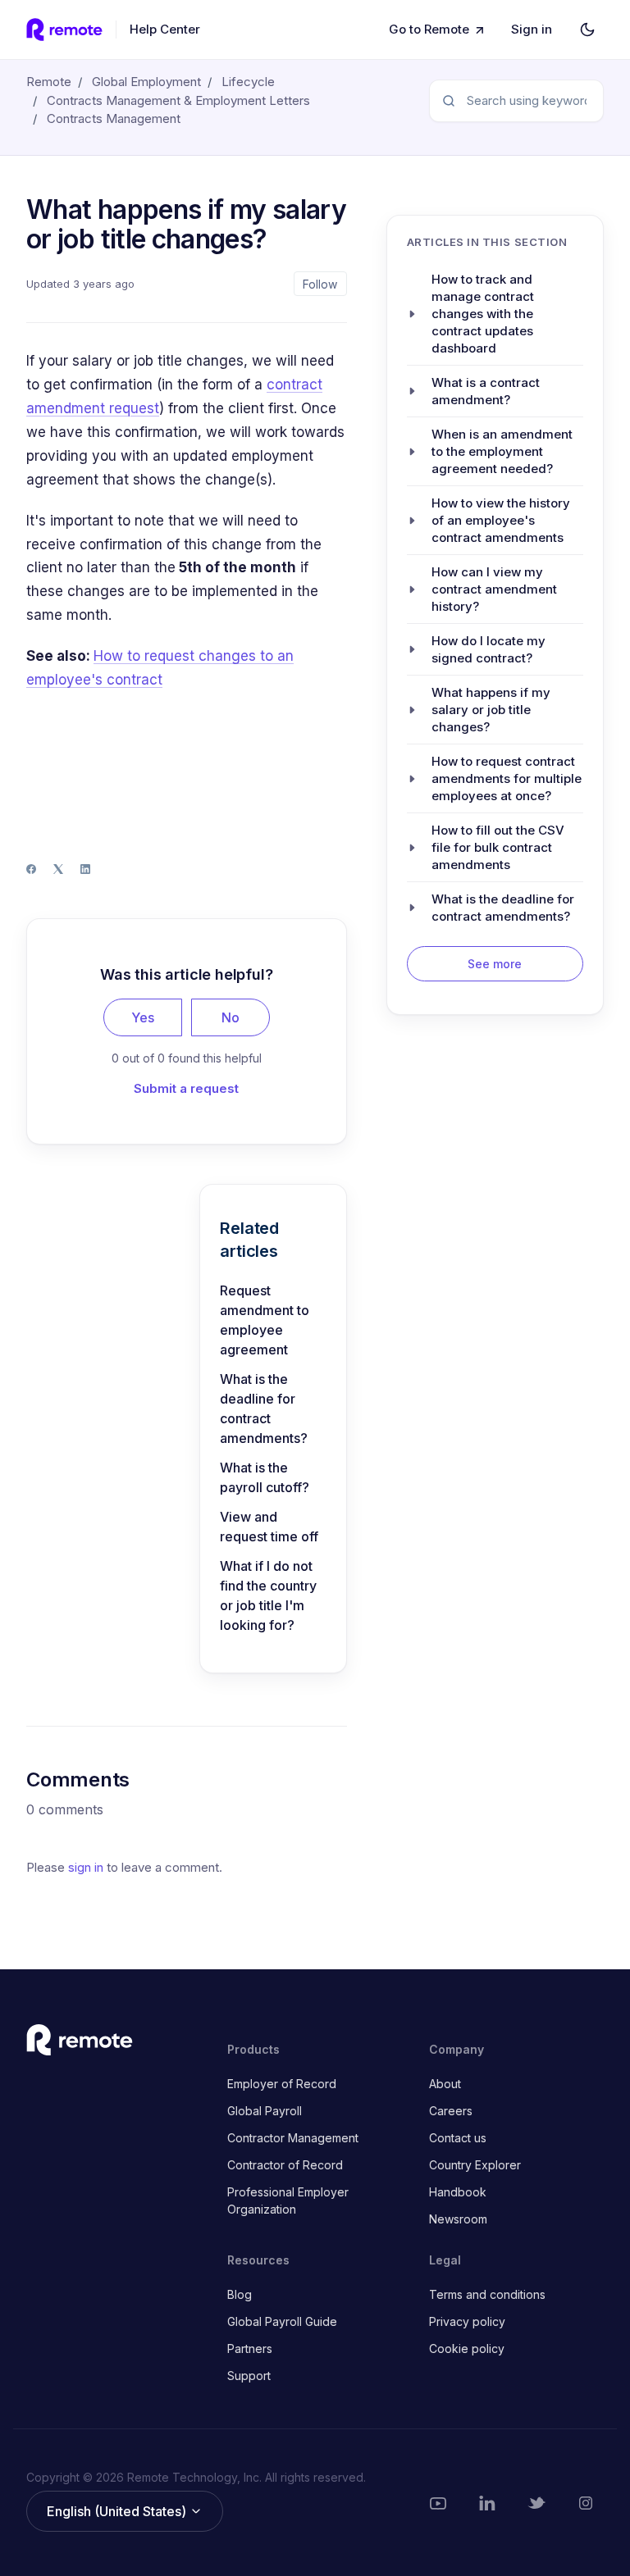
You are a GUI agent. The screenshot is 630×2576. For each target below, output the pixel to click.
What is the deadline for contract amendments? (264, 1409)
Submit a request (186, 1088)
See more (495, 964)
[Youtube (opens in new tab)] (438, 2503)
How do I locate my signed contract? (488, 649)
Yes (143, 1017)
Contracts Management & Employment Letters (178, 100)
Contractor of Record (285, 2165)
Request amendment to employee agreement (265, 1320)
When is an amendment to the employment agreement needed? (502, 451)
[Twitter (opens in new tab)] (536, 2503)
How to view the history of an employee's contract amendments (501, 520)
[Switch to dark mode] (587, 30)
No (231, 1017)
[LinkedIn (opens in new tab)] (487, 2503)
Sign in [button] (532, 29)
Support (249, 2376)
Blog (240, 2294)
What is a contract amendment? (486, 391)
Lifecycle (248, 82)
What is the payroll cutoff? (265, 1477)
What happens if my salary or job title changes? (491, 710)
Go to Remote (429, 29)
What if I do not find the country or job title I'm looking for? (268, 1595)
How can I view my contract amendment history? (494, 589)
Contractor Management (293, 2138)
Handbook (458, 2192)
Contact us (458, 2138)
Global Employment (146, 82)
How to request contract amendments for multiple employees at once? (507, 778)
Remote (49, 82)
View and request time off (269, 1527)
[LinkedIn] (85, 869)
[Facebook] (31, 869)
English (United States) (118, 2511)
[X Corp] (58, 869)
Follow (320, 284)
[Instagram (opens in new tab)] (586, 2503)
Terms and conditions (487, 2294)
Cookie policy (467, 2348)
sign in (86, 1867)
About (445, 2084)
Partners (250, 2348)
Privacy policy (467, 2321)
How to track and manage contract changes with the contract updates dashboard (483, 314)
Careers (451, 2111)
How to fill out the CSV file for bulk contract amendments (498, 847)
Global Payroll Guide (282, 2321)
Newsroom (458, 2219)
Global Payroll (265, 2111)
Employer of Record (282, 2084)
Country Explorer (475, 2165)
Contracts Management (114, 118)
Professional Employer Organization (288, 2201)
